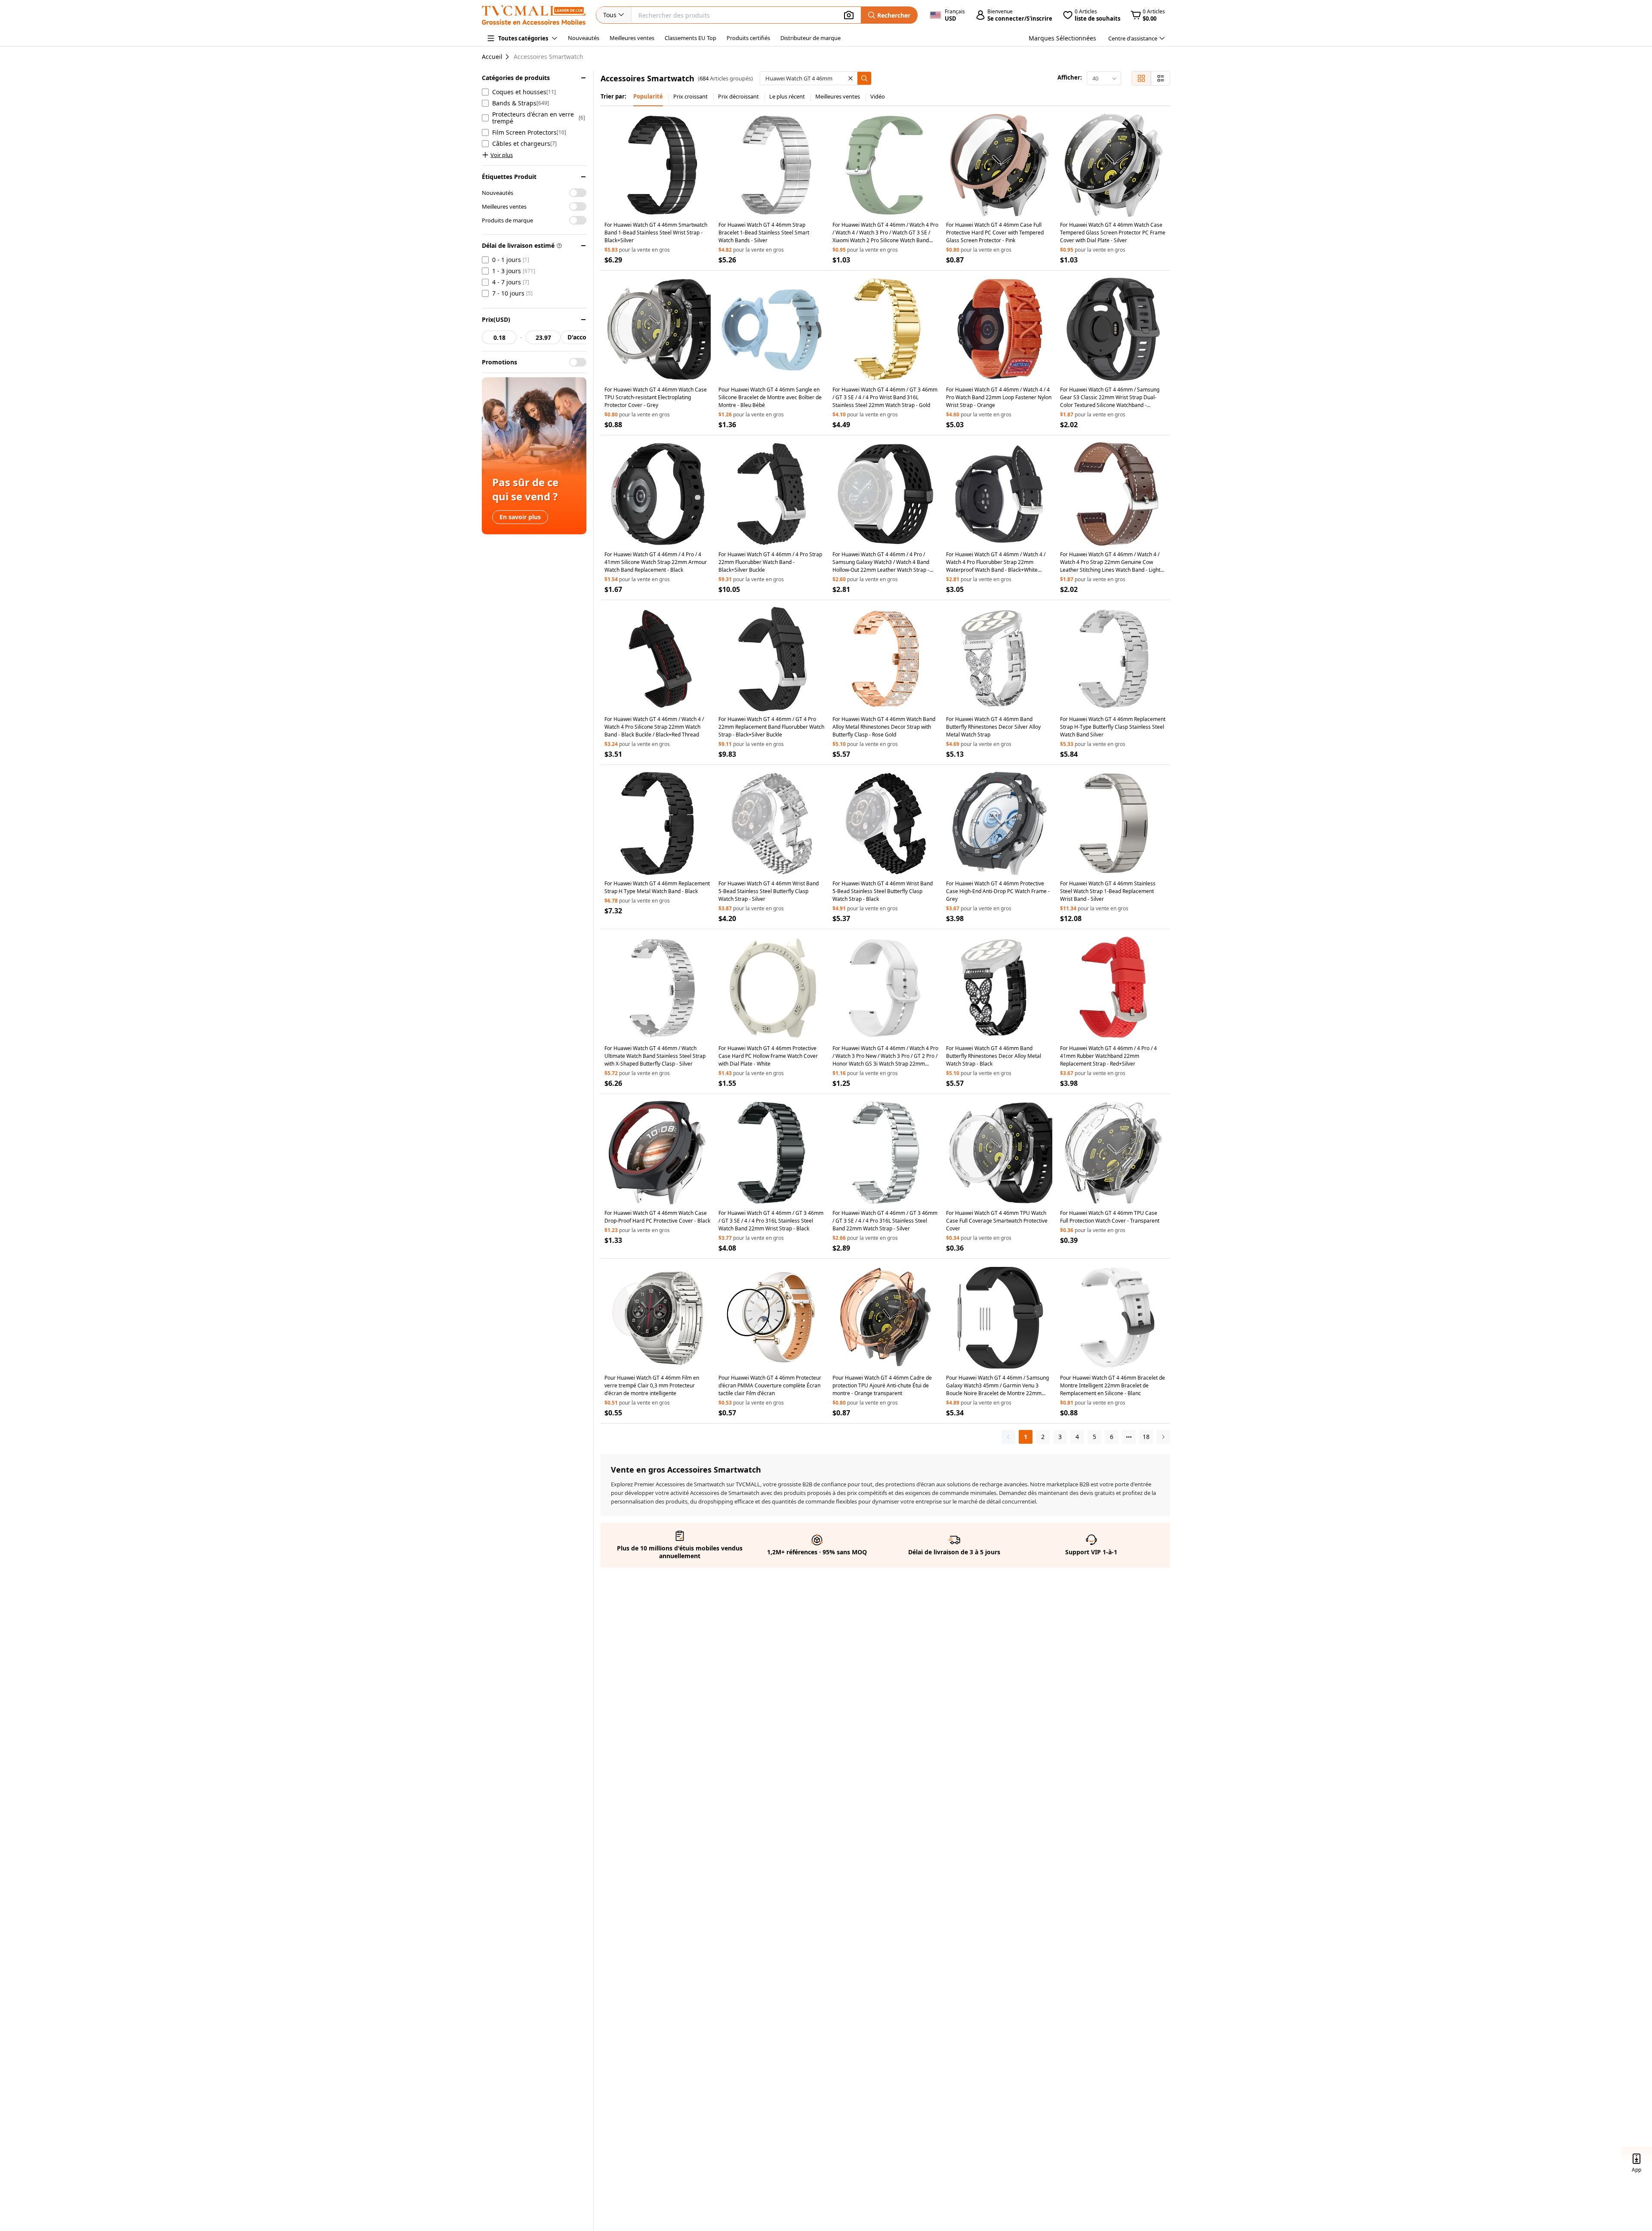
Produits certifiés (748, 38)
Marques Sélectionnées (1062, 38)
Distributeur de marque (811, 38)
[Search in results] (864, 78)
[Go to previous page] (1008, 1437)
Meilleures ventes (632, 38)
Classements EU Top (690, 38)
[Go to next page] (1163, 1437)
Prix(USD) (496, 319)
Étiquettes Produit (509, 177)
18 (1146, 1437)
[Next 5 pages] (1129, 1437)
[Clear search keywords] (851, 78)
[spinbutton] (499, 337)
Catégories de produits (516, 78)
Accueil (492, 57)
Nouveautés (584, 38)
